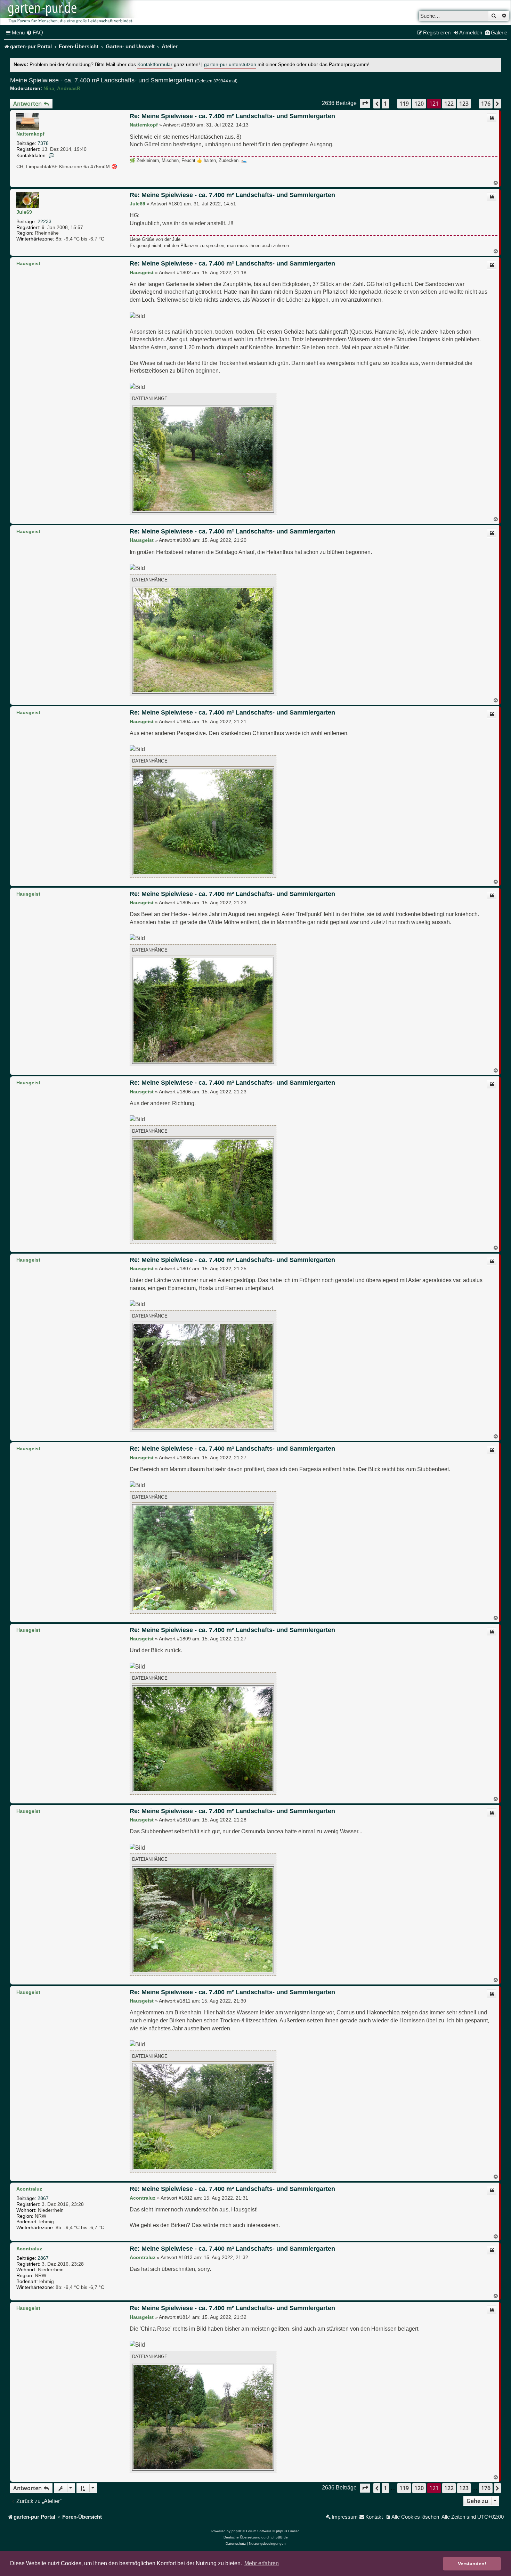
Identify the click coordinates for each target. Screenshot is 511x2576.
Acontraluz (29, 2189)
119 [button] (404, 104)
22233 (44, 221)
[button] (365, 103)
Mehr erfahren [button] (262, 2563)
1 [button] (385, 104)
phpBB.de (280, 2537)
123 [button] (464, 104)
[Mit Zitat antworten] (492, 118)
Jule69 (24, 212)
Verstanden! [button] (472, 2563)
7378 (43, 143)
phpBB (237, 2531)
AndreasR (69, 88)
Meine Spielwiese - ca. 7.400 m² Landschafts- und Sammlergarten (102, 80)
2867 (43, 2198)
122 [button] (449, 104)
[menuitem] (35, 33)
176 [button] (486, 104)
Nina (49, 88)
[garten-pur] (70, 13)
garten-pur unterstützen (230, 64)
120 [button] (419, 104)
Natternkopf (30, 134)
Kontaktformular (155, 64)
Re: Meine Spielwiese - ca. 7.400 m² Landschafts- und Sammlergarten (232, 116)
